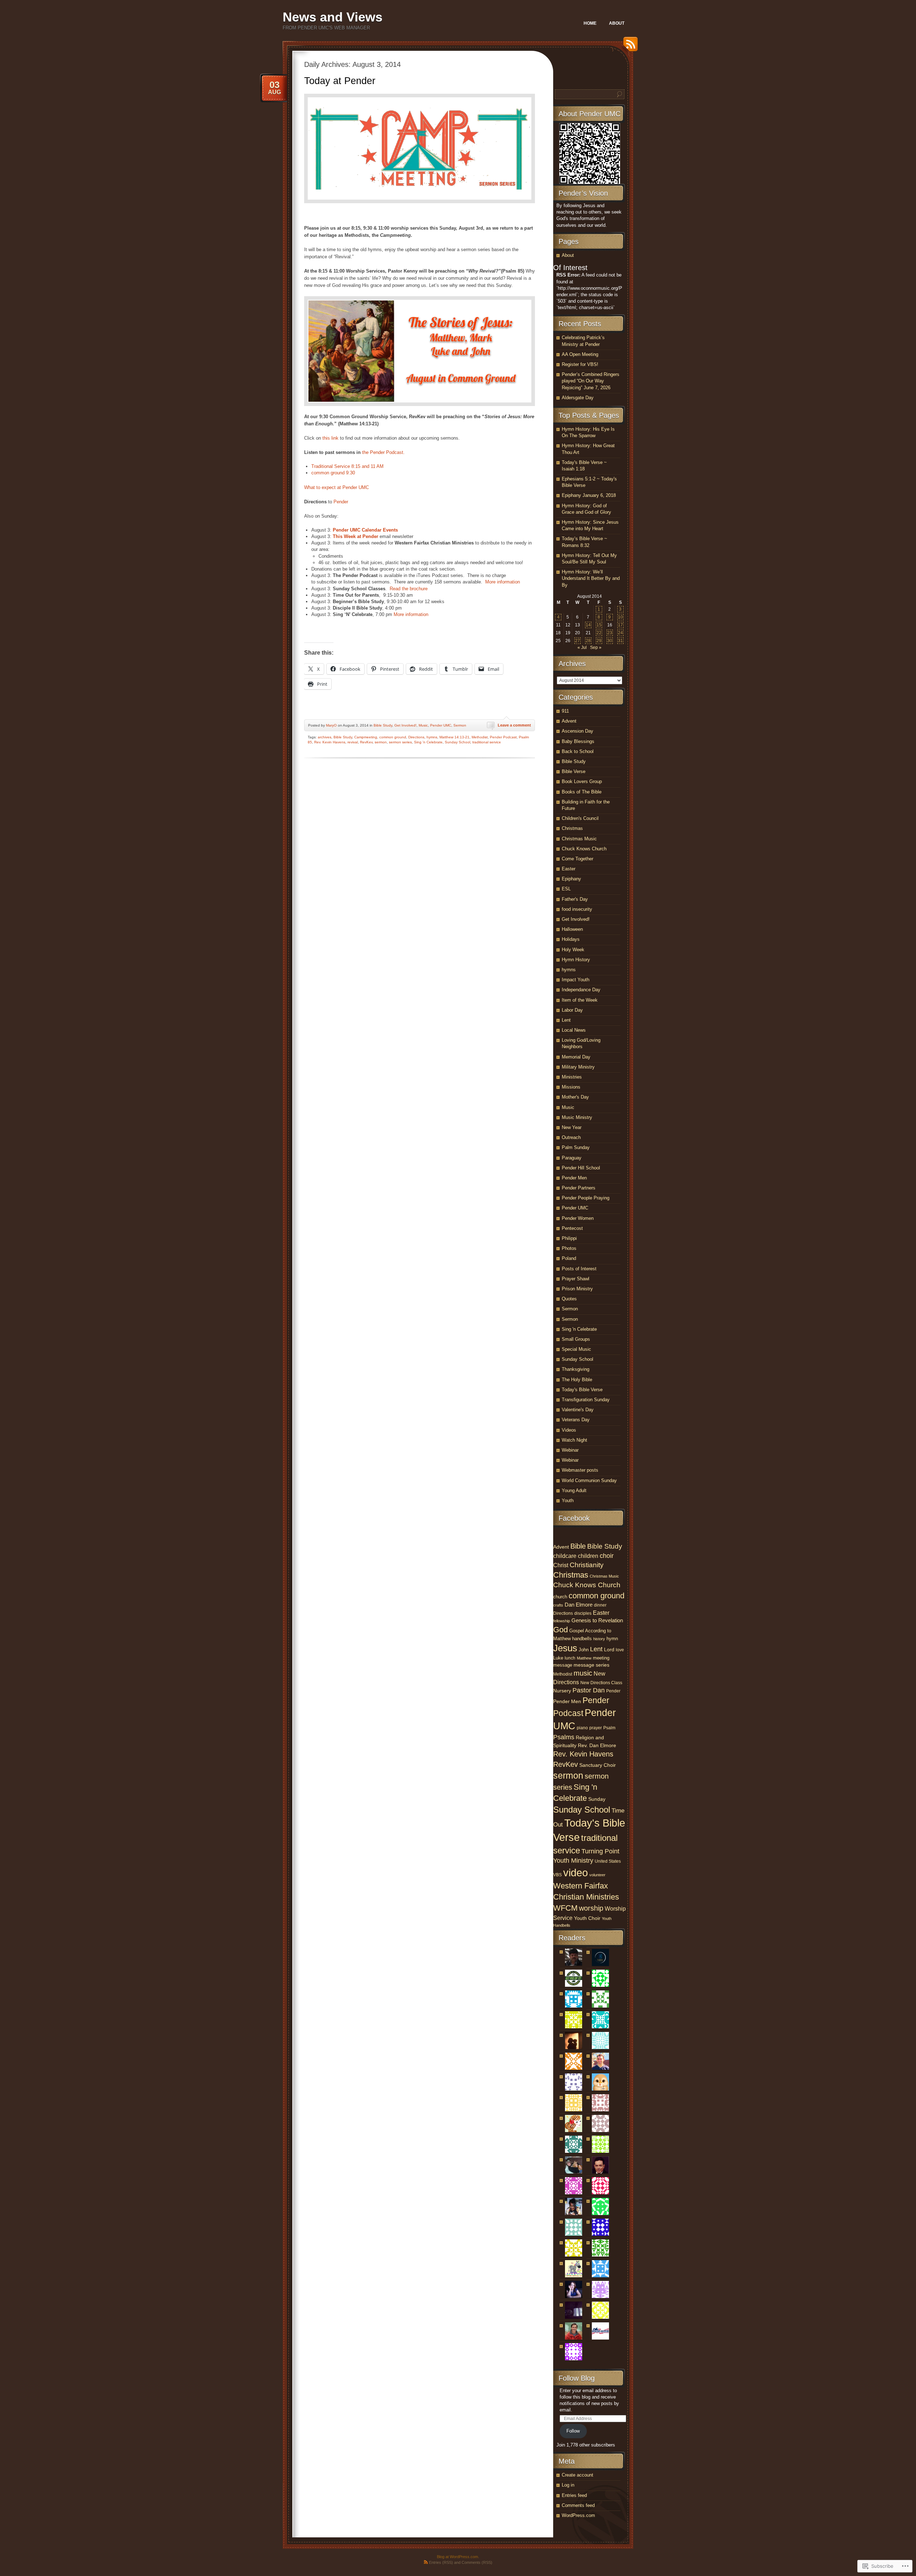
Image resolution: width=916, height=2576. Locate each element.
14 (588, 625)
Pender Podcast (503, 737)
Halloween (572, 929)
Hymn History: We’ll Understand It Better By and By (591, 578)
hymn (612, 1639)
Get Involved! (405, 725)
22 (599, 633)
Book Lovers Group (582, 781)
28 (588, 641)
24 (620, 633)
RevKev (366, 742)
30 (610, 641)
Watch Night (574, 1440)
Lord (609, 1649)
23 (610, 633)
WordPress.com (578, 2515)
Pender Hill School (581, 1168)
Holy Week (573, 950)
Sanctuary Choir (598, 1765)
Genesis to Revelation (597, 1620)
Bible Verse (574, 771)
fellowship (562, 1621)
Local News (574, 1030)
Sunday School (457, 742)
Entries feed (574, 2495)
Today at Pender (340, 81)
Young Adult (574, 1490)
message (563, 1665)
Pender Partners (579, 1188)
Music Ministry (577, 1117)
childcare (565, 1556)
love (620, 1650)
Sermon (460, 725)
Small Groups (576, 1339)
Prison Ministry (577, 1289)
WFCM (565, 1908)
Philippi (569, 1238)
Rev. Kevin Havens (330, 742)
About (617, 23)
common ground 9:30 (333, 473)
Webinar (570, 1450)
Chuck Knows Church (584, 849)
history (599, 1639)
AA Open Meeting (580, 354)
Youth (568, 1500)
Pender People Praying (586, 1198)
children (588, 1556)
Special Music (576, 1349)
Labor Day (572, 1010)
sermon (381, 742)
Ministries (572, 1077)
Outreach (571, 1137)
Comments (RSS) (477, 2562)
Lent (566, 1020)
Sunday (597, 1799)
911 (565, 711)
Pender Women (578, 1218)
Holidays (571, 939)
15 (599, 625)
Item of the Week (580, 1000)
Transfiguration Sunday (586, 1400)
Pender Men (574, 1178)
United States (608, 1861)
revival (353, 742)
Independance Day (581, 990)
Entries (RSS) (441, 2562)
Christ (561, 1565)
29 (599, 641)
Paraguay (572, 1158)
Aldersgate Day (578, 398)
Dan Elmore (579, 1605)
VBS (557, 1875)
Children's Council (580, 818)
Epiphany (571, 879)
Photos (569, 1248)
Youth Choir (587, 1918)
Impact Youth (576, 980)
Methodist (480, 737)
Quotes (569, 1299)
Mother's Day (575, 1097)
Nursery (562, 1691)
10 (620, 617)
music (583, 1673)
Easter (569, 869)
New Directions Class (601, 1683)
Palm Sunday (576, 1147)
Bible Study (383, 725)
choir (607, 1556)
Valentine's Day (578, 1410)
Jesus (565, 1648)
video (576, 1873)
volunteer (597, 1875)
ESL (566, 889)
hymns (432, 737)
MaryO (331, 725)
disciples (583, 1613)
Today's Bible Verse (582, 1390)
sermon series (400, 742)
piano (582, 1728)
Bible (578, 1546)
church (560, 1597)
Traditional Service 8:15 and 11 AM (347, 466)
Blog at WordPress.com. (458, 2557)
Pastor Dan (589, 1690)
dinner (600, 1605)
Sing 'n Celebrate (428, 742)
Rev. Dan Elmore (597, 1745)
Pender (613, 1691)
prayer (596, 1728)
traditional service (487, 742)
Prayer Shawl (576, 1279)
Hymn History (576, 960)
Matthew (584, 1658)
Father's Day (575, 899)
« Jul (582, 647)
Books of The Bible (582, 792)
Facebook (574, 1518)
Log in (568, 2485)
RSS (629, 47)
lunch (570, 1658)
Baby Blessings (578, 741)
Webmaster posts (580, 1470)
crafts (558, 1605)
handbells (582, 1639)
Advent (569, 721)
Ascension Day (578, 731)
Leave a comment (514, 725)
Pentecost (572, 1228)
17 (620, 625)
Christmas (572, 828)
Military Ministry (578, 1067)
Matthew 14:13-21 (454, 737)
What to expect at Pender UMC (337, 487)
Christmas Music (579, 839)
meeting (601, 1658)
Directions (416, 737)
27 (578, 641)
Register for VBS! (580, 364)
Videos (569, 1430)
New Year (572, 1127)
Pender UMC (441, 725)
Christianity (587, 1565)
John (584, 1650)
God (561, 1630)
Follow (573, 2431)
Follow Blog (577, 2378)
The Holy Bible (577, 1380)
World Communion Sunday (589, 1480)
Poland (569, 1258)
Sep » (596, 647)
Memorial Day (576, 1057)
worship (591, 1908)
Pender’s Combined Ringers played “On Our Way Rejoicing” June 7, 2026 (591, 381)
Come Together (578, 859)
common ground (393, 737)
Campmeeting (366, 737)
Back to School (578, 751)
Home (590, 23)
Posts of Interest (579, 1269)
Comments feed (578, 2505)
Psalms (564, 1737)
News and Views (333, 17)
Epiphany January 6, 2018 (589, 495)
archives (325, 737)
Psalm (609, 1728)
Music (423, 725)
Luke (558, 1658)
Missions (571, 1087)
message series (591, 1665)
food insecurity (577, 909)
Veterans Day (576, 1420)
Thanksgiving (576, 1369)
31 (620, 641)
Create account (578, 2475)
